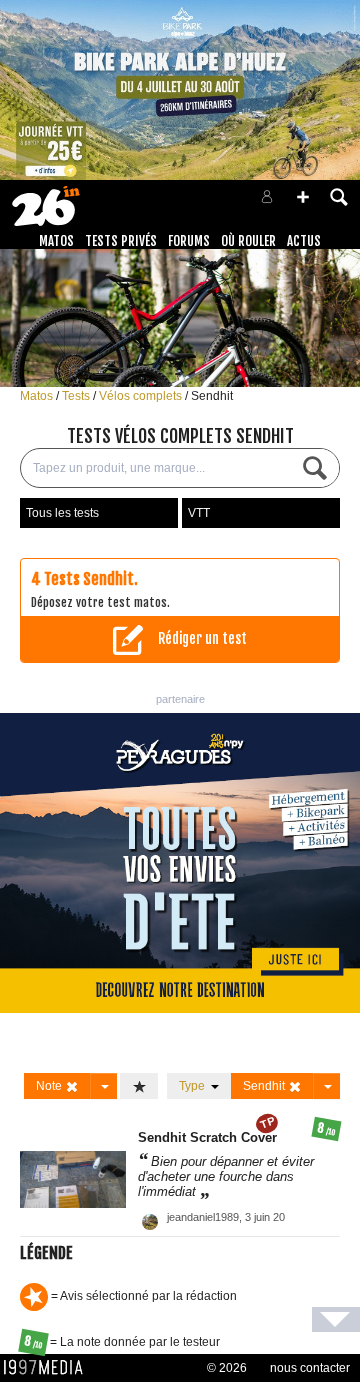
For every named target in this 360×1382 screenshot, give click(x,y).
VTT (199, 513)
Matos (56, 241)
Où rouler (248, 241)
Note (50, 1086)
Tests (77, 396)
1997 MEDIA (49, 1368)
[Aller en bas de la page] (336, 1319)
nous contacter (310, 1368)
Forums (189, 241)
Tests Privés (121, 241)
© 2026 (227, 1368)
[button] (303, 197)
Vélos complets (142, 396)
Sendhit (212, 396)
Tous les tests (62, 513)
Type (195, 1086)
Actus (304, 241)
